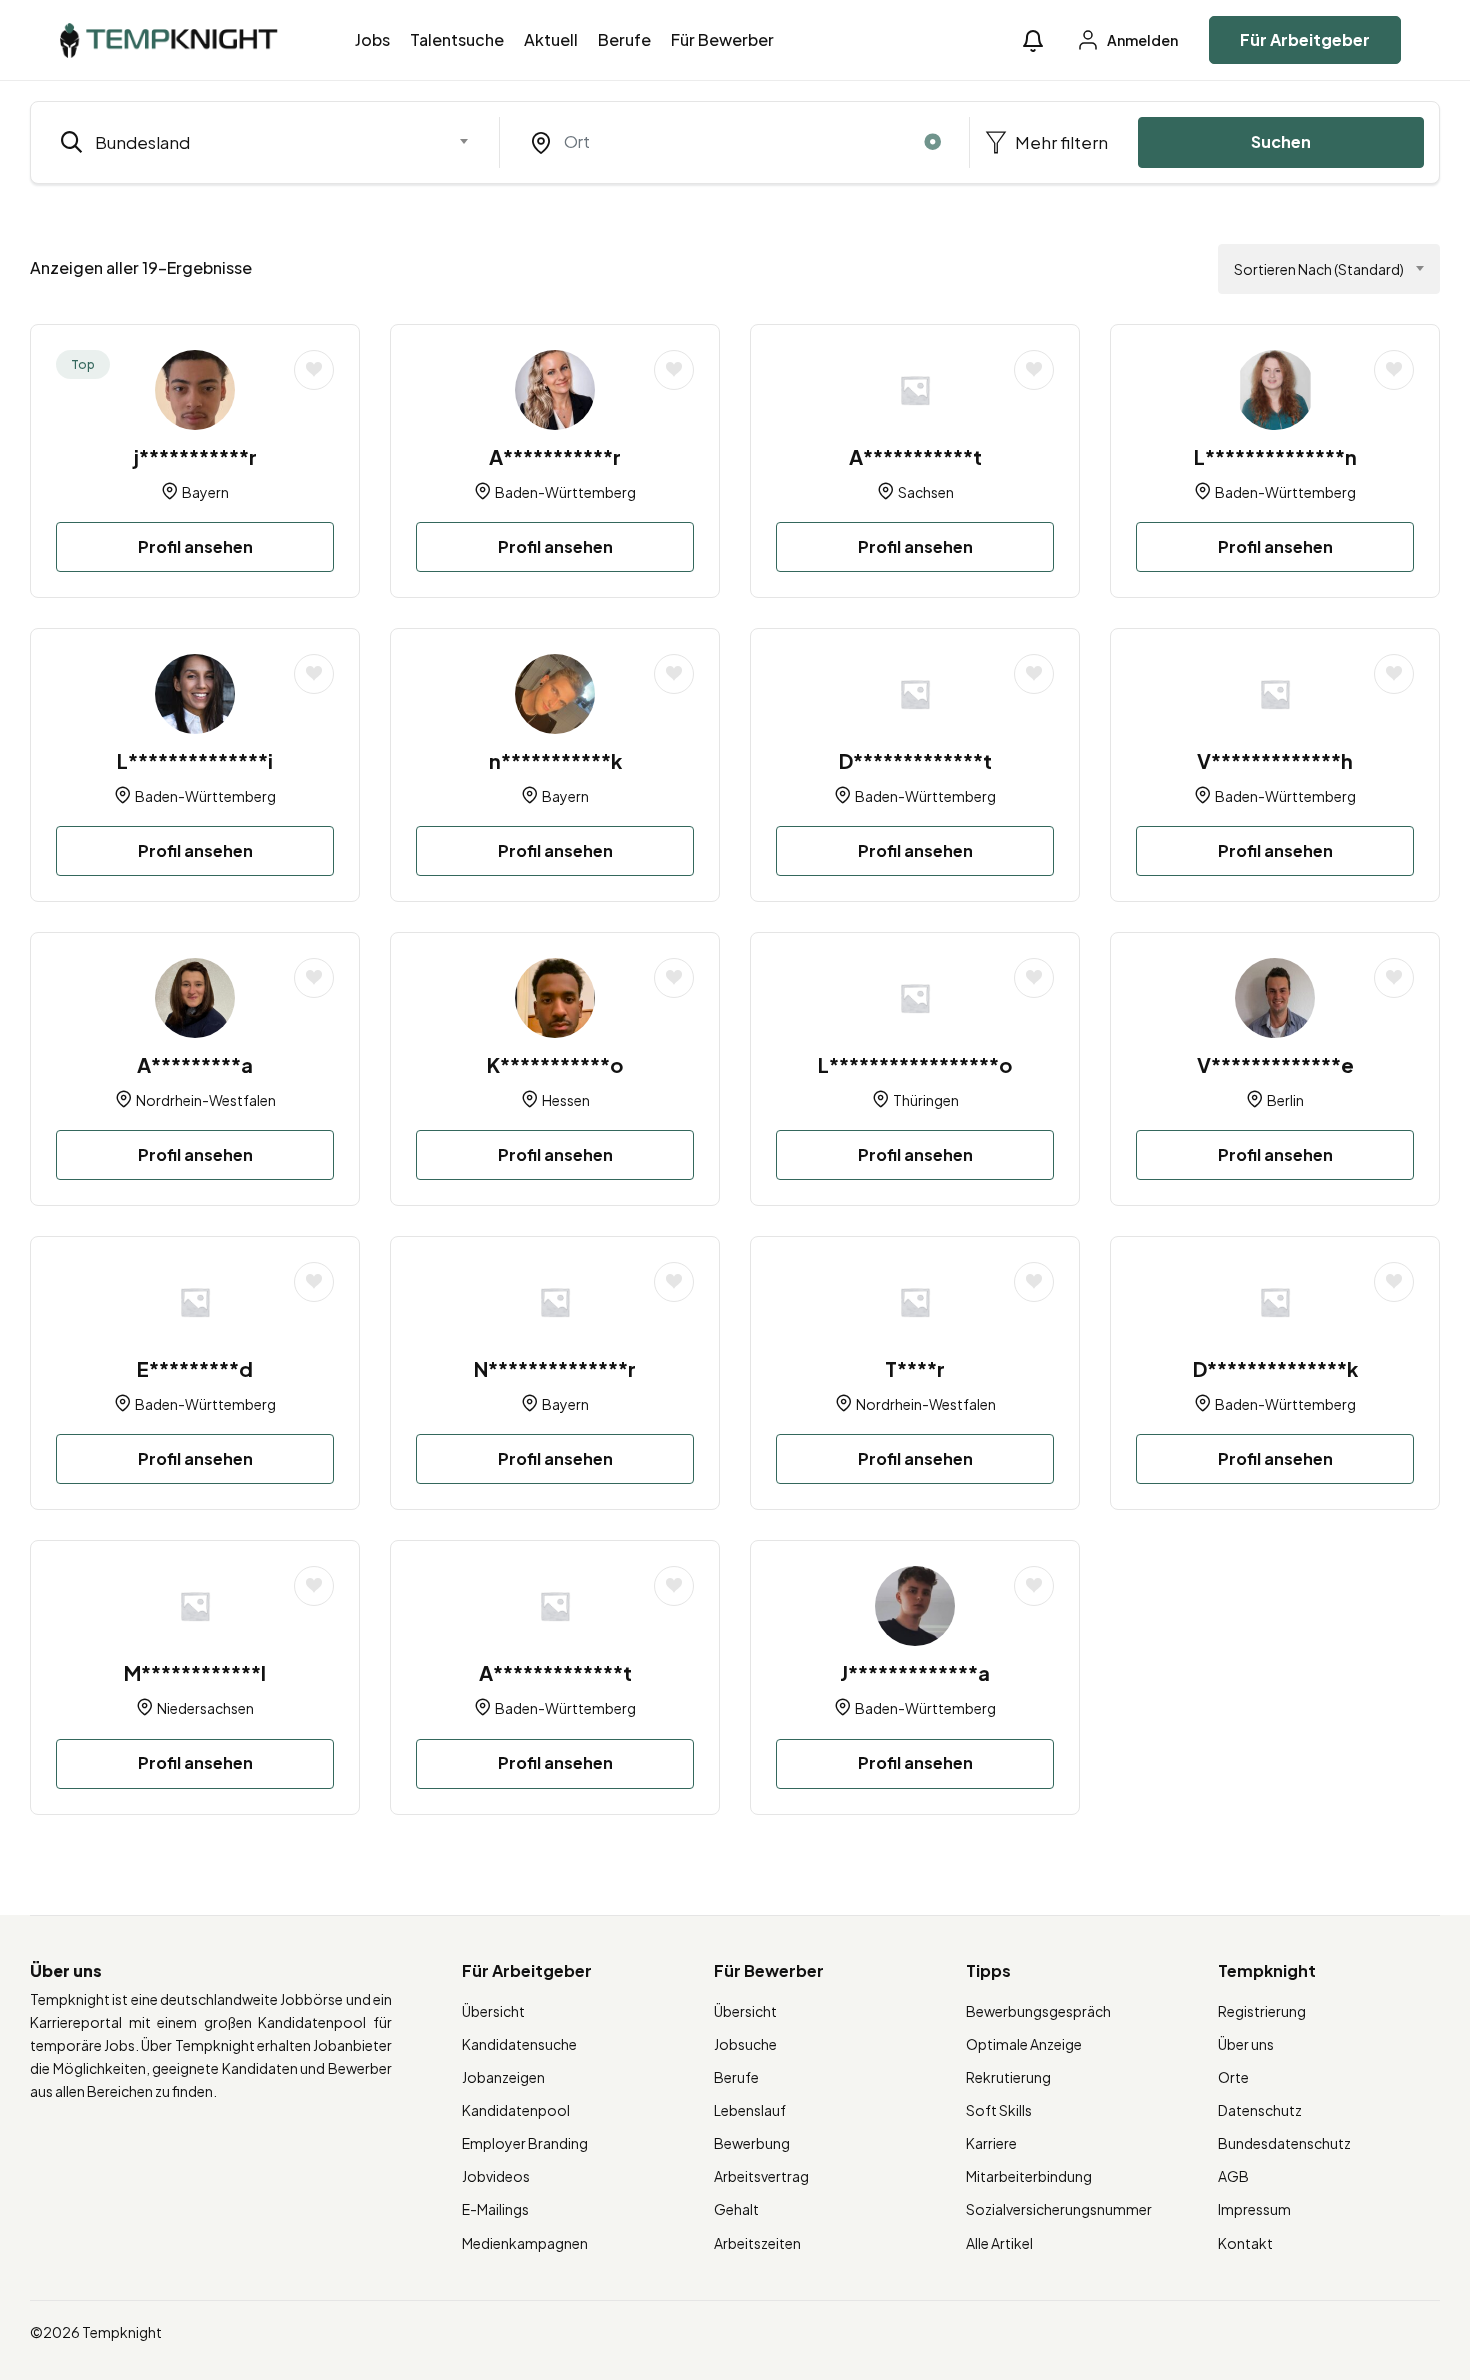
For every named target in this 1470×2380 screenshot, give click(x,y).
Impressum (1254, 2209)
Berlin (1285, 1100)
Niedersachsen (205, 1708)
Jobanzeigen (503, 2077)
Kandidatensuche (519, 2044)
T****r (915, 1368)
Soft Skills (999, 2110)
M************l (195, 1672)
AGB (1233, 2176)
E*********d (195, 1368)
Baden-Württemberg (565, 492)
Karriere (991, 2143)
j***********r (195, 456)
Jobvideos (496, 2176)
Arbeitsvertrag (761, 2176)
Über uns (1246, 2044)
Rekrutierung (1008, 2077)
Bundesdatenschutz (1284, 2143)
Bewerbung (752, 2143)
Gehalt (736, 2209)
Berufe (624, 39)
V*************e (1275, 1064)
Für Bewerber (722, 39)
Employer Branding (525, 2143)
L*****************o (915, 1064)
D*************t (915, 760)
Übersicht (493, 2011)
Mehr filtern (1060, 142)
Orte (1233, 2077)
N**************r (555, 1368)
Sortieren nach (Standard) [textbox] (1319, 269)
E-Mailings (495, 2209)
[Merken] (314, 370)
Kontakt (1245, 2243)
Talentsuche (457, 39)
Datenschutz (1260, 2110)
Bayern (205, 492)
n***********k (555, 760)
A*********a (195, 1064)
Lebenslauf (750, 2110)
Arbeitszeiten (757, 2243)
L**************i (195, 760)
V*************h (1275, 760)
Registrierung (1262, 2011)
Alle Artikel (999, 2243)
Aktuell (551, 39)
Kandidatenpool (516, 2110)
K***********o (555, 1064)
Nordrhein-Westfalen (206, 1100)
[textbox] (252, 142)
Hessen (566, 1100)
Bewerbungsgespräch (1038, 2011)
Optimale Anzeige (1024, 2044)
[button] (1033, 40)
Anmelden (1141, 40)
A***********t (915, 456)
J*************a (915, 1672)
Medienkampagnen (525, 2243)
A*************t (555, 1672)
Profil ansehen (195, 546)
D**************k (1275, 1368)
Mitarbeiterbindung (1029, 2176)
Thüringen (926, 1100)
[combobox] (265, 142)
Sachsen (926, 492)
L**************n (1275, 456)
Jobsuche (745, 2044)
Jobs (372, 39)
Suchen (1281, 141)
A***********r (555, 456)
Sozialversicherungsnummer (1059, 2209)
